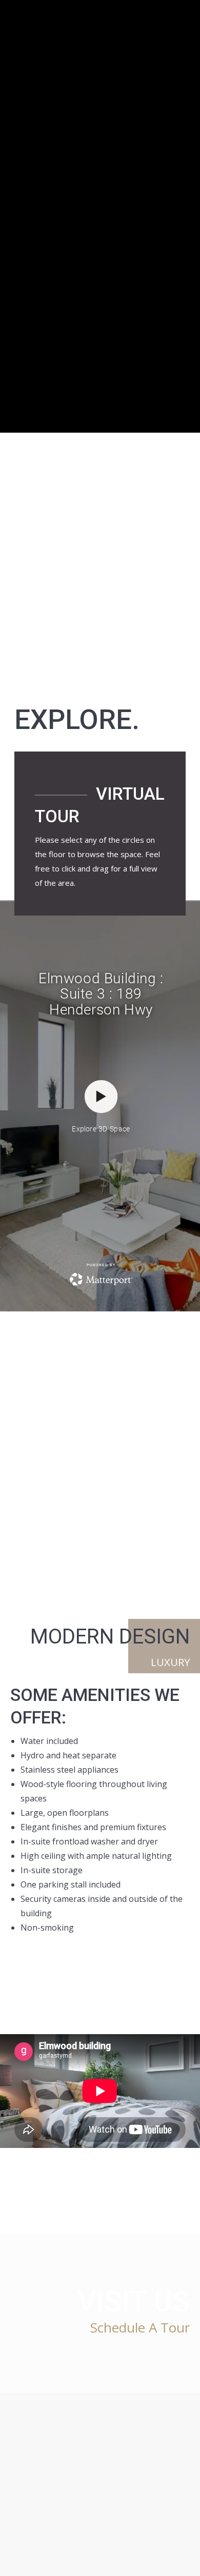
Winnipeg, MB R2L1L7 (116, 2502)
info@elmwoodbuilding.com (56, 2447)
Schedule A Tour (140, 2327)
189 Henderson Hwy (44, 2502)
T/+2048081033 (131, 2447)
